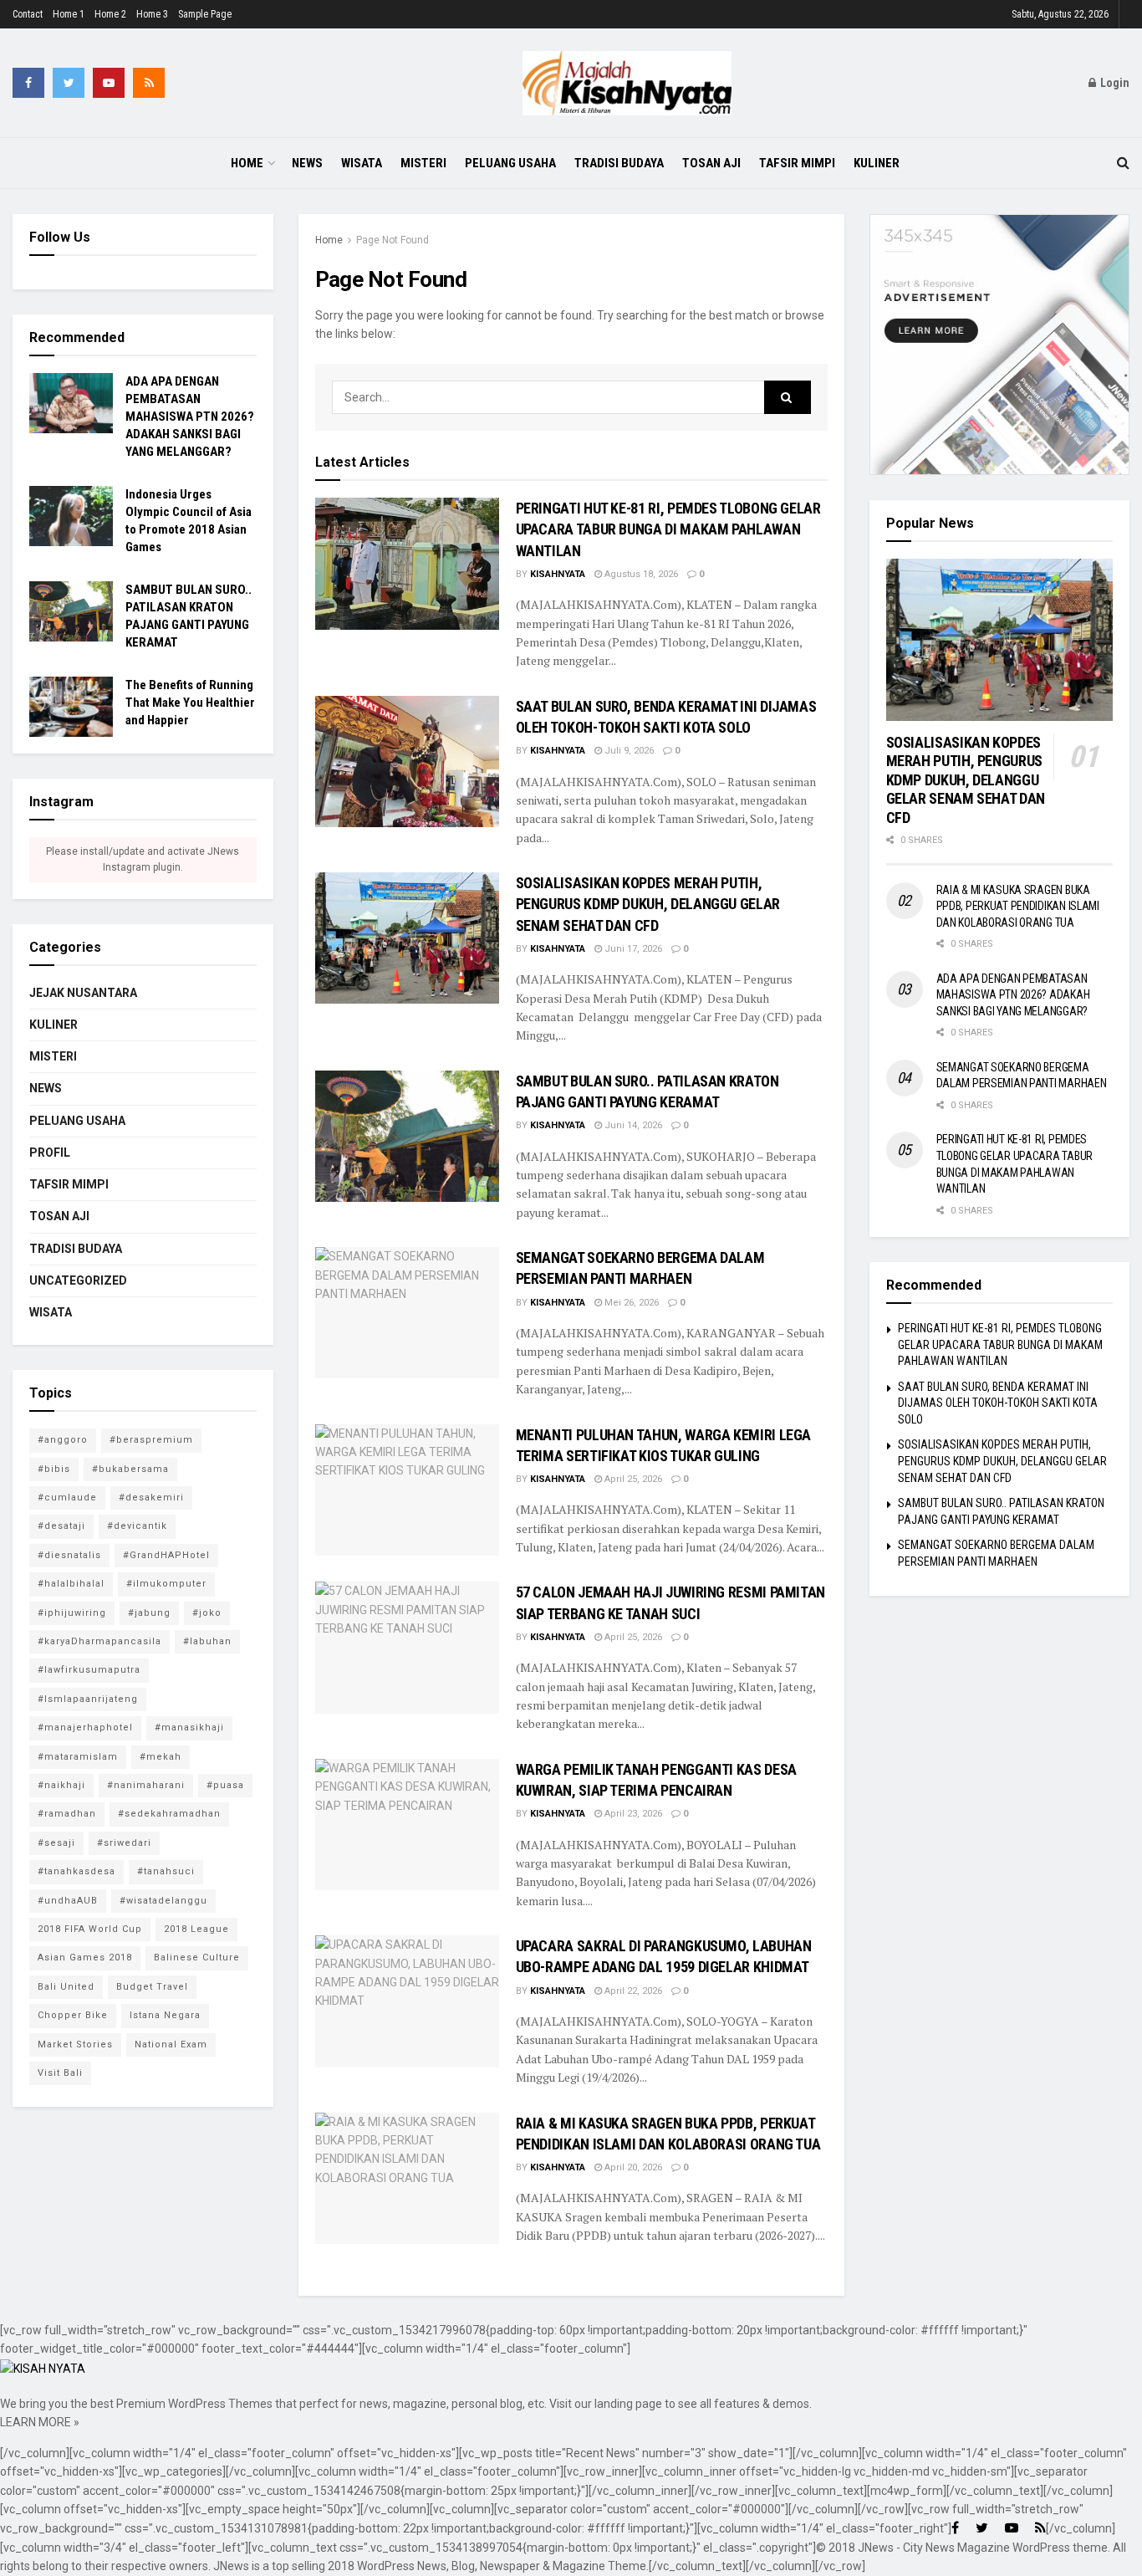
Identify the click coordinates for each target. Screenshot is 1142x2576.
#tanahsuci (166, 1871)
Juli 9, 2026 (628, 751)
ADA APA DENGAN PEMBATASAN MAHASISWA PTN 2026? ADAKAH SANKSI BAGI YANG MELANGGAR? (190, 417)
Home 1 (69, 14)
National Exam (171, 2044)
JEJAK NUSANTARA (83, 993)
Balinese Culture (197, 1958)
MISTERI (423, 163)
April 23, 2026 (632, 1814)
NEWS (46, 1088)
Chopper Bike (73, 2015)
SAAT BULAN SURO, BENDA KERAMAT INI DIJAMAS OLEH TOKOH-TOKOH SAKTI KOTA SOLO (998, 1403)
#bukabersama (130, 1469)
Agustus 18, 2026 (640, 574)
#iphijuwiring (72, 1613)
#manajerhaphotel (85, 1728)
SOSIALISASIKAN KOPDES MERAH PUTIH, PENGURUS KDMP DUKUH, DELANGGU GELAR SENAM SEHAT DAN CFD (648, 904)
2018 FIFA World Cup (90, 1929)
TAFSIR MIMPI (797, 163)
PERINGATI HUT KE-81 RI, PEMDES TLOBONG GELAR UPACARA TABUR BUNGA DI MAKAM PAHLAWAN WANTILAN (668, 529)
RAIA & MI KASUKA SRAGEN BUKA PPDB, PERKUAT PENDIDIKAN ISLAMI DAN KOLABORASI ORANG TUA (1018, 906)
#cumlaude (67, 1498)
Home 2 (110, 14)
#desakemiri (151, 1498)
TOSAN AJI (711, 163)
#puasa (225, 1785)
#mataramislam (78, 1757)
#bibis (54, 1469)
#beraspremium (151, 1440)
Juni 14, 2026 (632, 1125)
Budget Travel (152, 1987)
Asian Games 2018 (85, 1958)
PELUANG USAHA (510, 163)
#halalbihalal (71, 1584)
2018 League (196, 1929)
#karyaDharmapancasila (99, 1641)
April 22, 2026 (632, 1991)
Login (1114, 83)
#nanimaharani (146, 1785)
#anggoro (63, 1440)
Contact (28, 14)
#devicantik (137, 1526)
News (307, 163)
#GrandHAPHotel (166, 1555)
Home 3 (152, 14)
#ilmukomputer (166, 1584)
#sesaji (56, 1843)
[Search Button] (788, 397)
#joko (207, 1613)
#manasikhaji (189, 1728)
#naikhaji (61, 1785)
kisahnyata (558, 574)
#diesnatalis (69, 1555)
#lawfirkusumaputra (89, 1670)
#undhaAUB (68, 1901)
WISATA (362, 163)
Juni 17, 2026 (632, 949)
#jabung (149, 1613)
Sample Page (205, 14)
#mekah (161, 1757)
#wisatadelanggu (163, 1901)
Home (247, 163)
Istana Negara (165, 2015)
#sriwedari (124, 1843)
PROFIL (50, 1153)
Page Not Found (393, 240)
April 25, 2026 (632, 1479)
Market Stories (75, 2044)
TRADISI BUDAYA (619, 163)
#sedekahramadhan (169, 1814)
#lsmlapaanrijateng (88, 1699)
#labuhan (207, 1641)
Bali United (66, 1987)
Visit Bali (60, 2073)
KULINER (877, 163)
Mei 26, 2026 (630, 1303)
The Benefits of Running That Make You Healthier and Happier (190, 703)
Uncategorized (78, 1280)
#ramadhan (67, 1814)
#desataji (61, 1526)
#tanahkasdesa (76, 1871)
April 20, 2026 (632, 2167)
